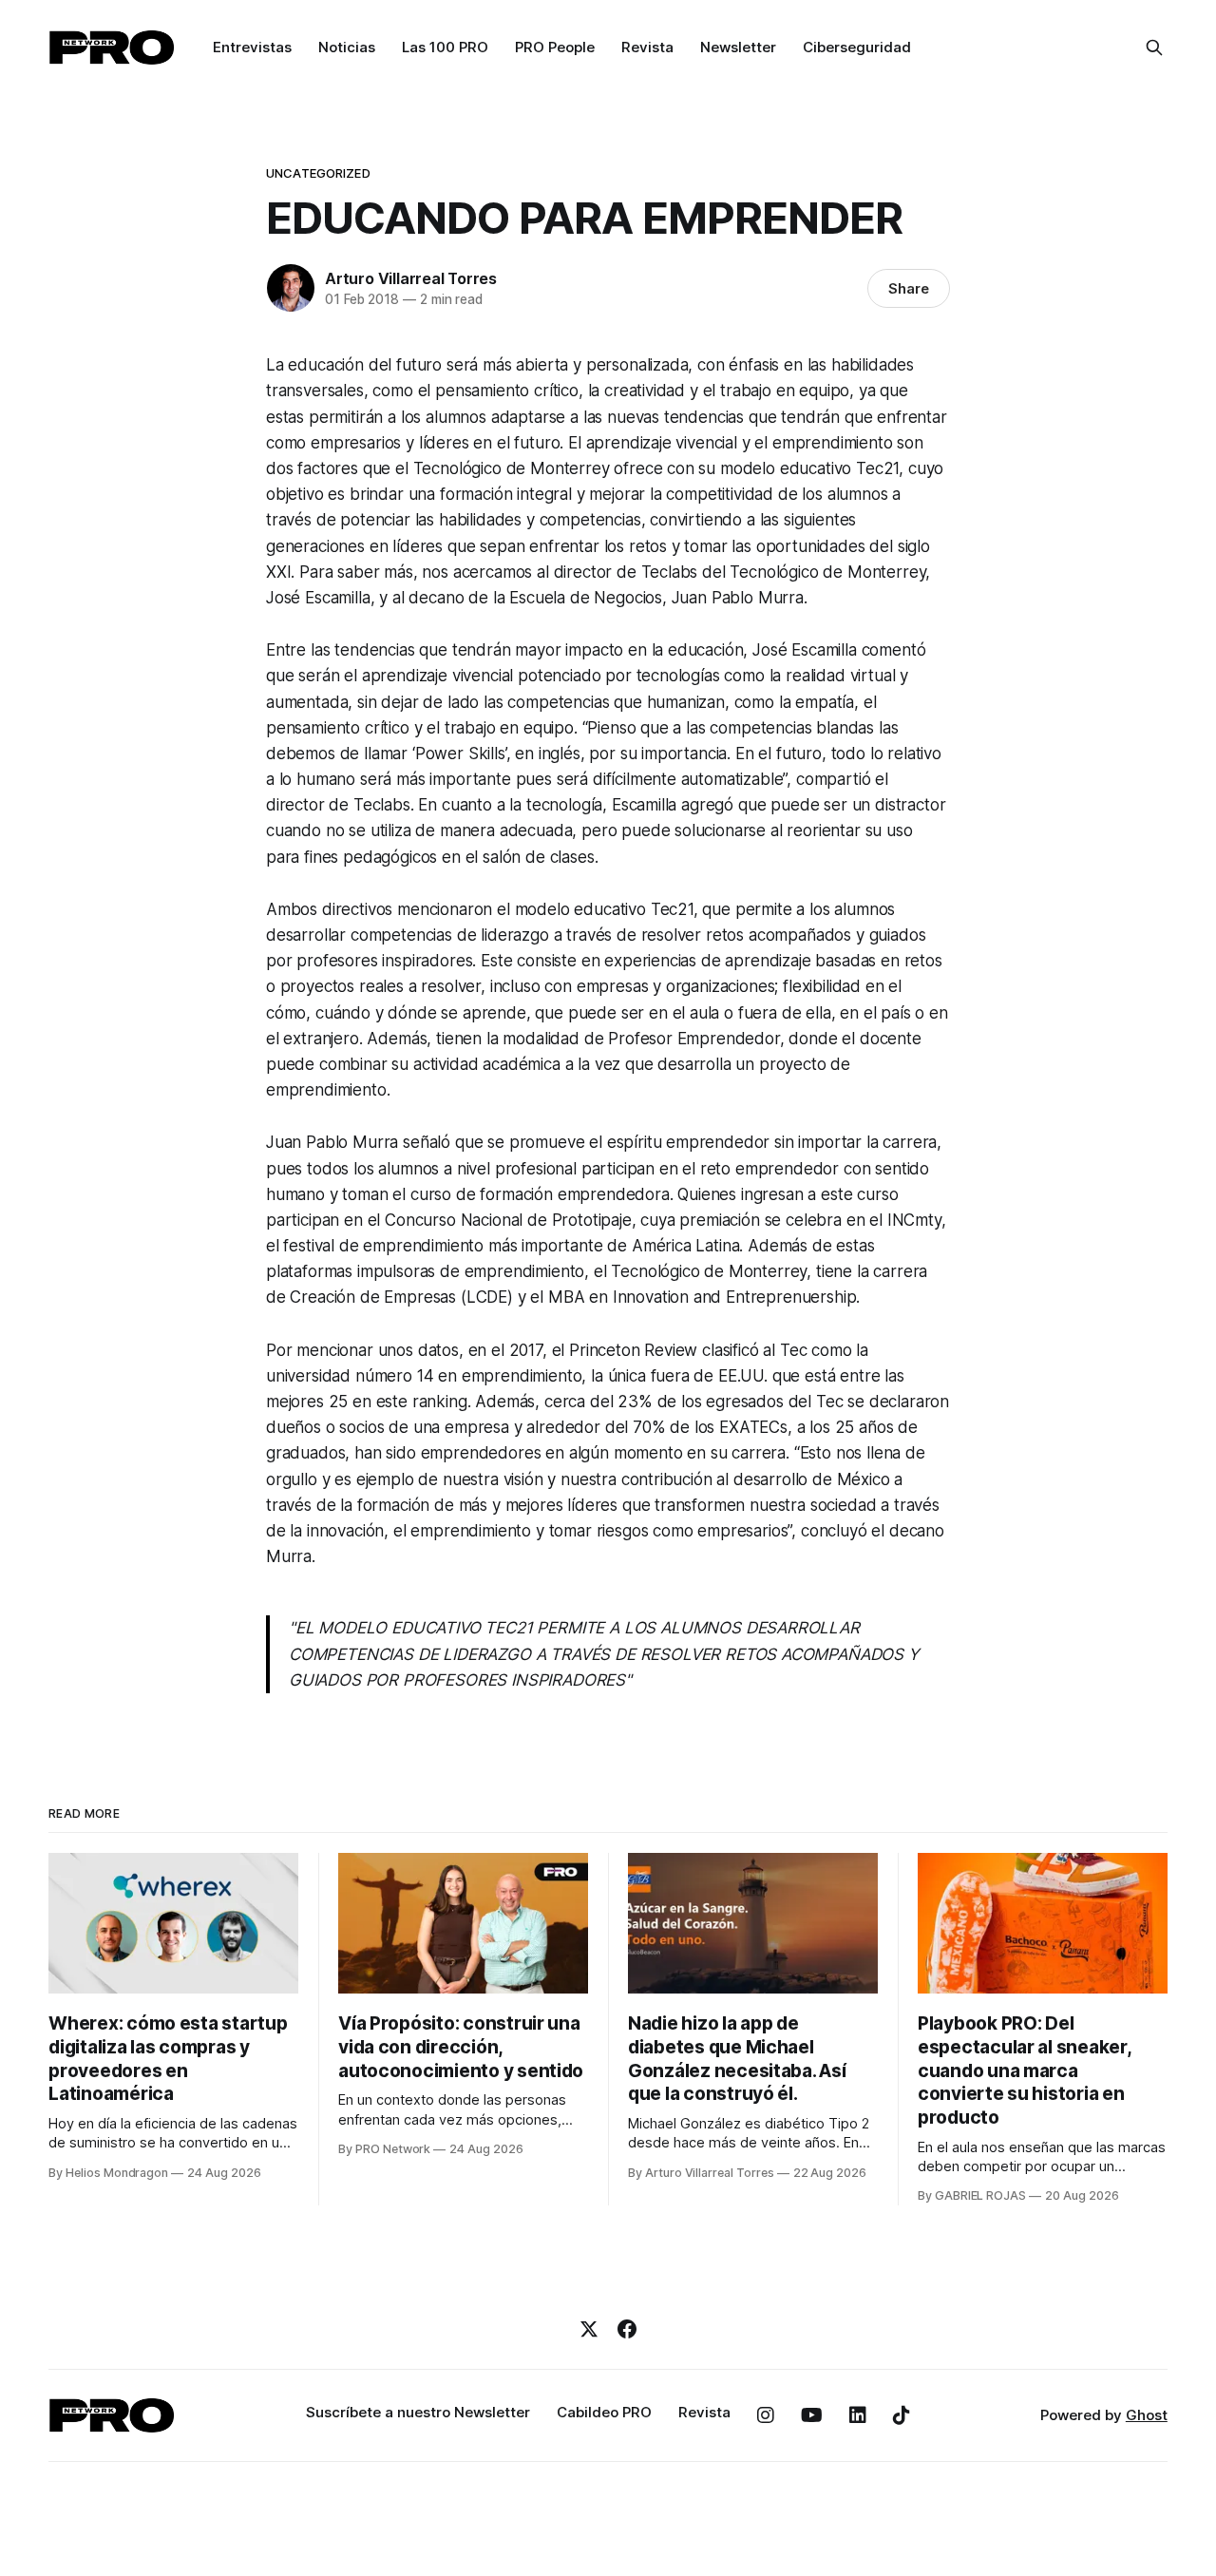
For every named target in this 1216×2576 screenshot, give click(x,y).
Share (909, 288)
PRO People (555, 47)
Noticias (347, 47)
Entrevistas (252, 47)
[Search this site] (1154, 48)
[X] (589, 2329)
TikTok (902, 2415)
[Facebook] (627, 2329)
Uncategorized (318, 173)
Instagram (766, 2415)
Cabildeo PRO (604, 2412)
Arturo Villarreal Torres (411, 278)
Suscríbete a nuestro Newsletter (418, 2412)
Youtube (812, 2415)
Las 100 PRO (445, 47)
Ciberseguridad (857, 47)
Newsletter (738, 47)
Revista (647, 47)
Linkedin (858, 2415)
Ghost (1147, 2415)
